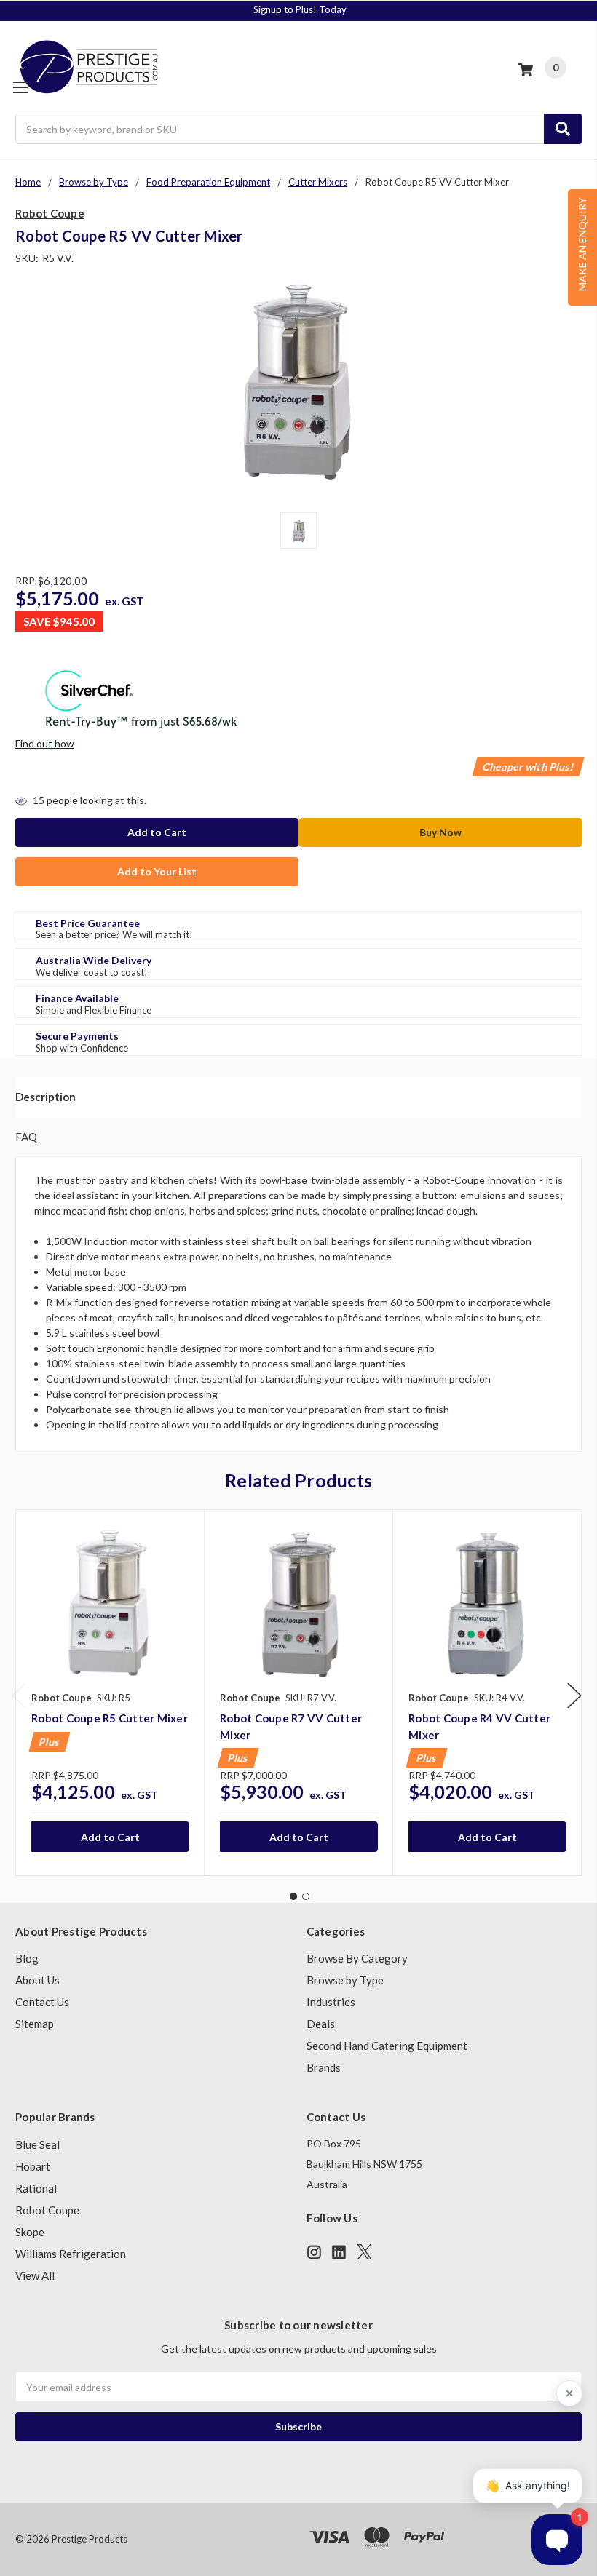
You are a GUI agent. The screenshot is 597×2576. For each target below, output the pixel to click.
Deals (321, 2024)
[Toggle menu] (20, 87)
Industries (331, 2002)
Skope (30, 2232)
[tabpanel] (110, 1693)
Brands (324, 2067)
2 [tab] (306, 1896)
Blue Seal (37, 2144)
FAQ (26, 1137)
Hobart (33, 2166)
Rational (36, 2188)
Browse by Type (345, 1980)
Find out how (45, 743)
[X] (364, 2252)
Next (574, 1695)
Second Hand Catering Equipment (387, 2046)
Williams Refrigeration (71, 2254)
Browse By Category (357, 1958)
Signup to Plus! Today (300, 9)
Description (46, 1097)
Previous (19, 1695)
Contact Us (42, 2002)
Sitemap (35, 2024)
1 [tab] (293, 1896)
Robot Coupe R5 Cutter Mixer (110, 1718)
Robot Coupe (47, 2210)
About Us (37, 1980)
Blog (27, 1958)
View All (35, 2275)
